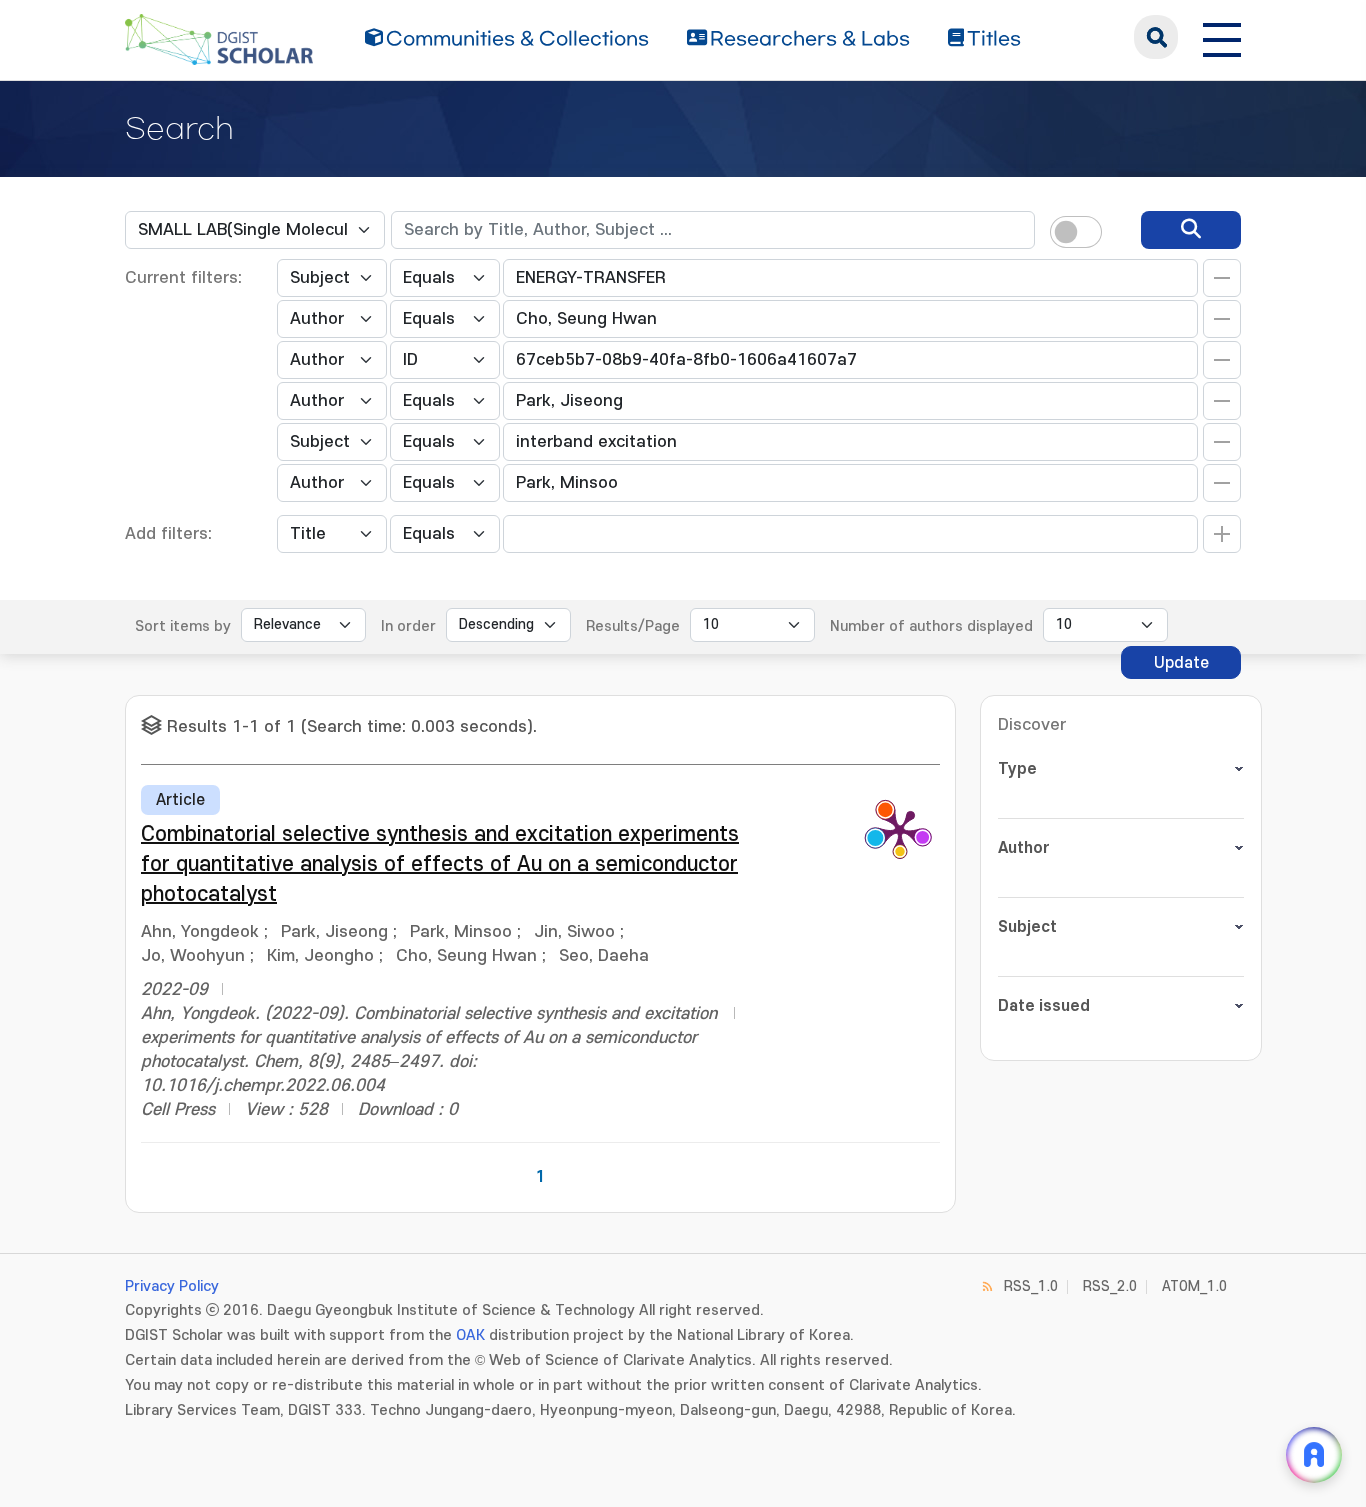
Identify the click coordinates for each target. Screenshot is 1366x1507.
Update (1181, 663)
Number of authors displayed (931, 626)
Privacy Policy (172, 1286)
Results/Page (633, 626)
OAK (470, 1335)
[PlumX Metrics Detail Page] (900, 830)
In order (408, 626)
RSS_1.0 (1031, 1286)
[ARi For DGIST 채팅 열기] (1314, 1455)
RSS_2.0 (1110, 1286)
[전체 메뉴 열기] (1222, 37)
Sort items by (183, 626)
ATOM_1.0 (1194, 1286)
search (1156, 37)
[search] (1191, 230)
